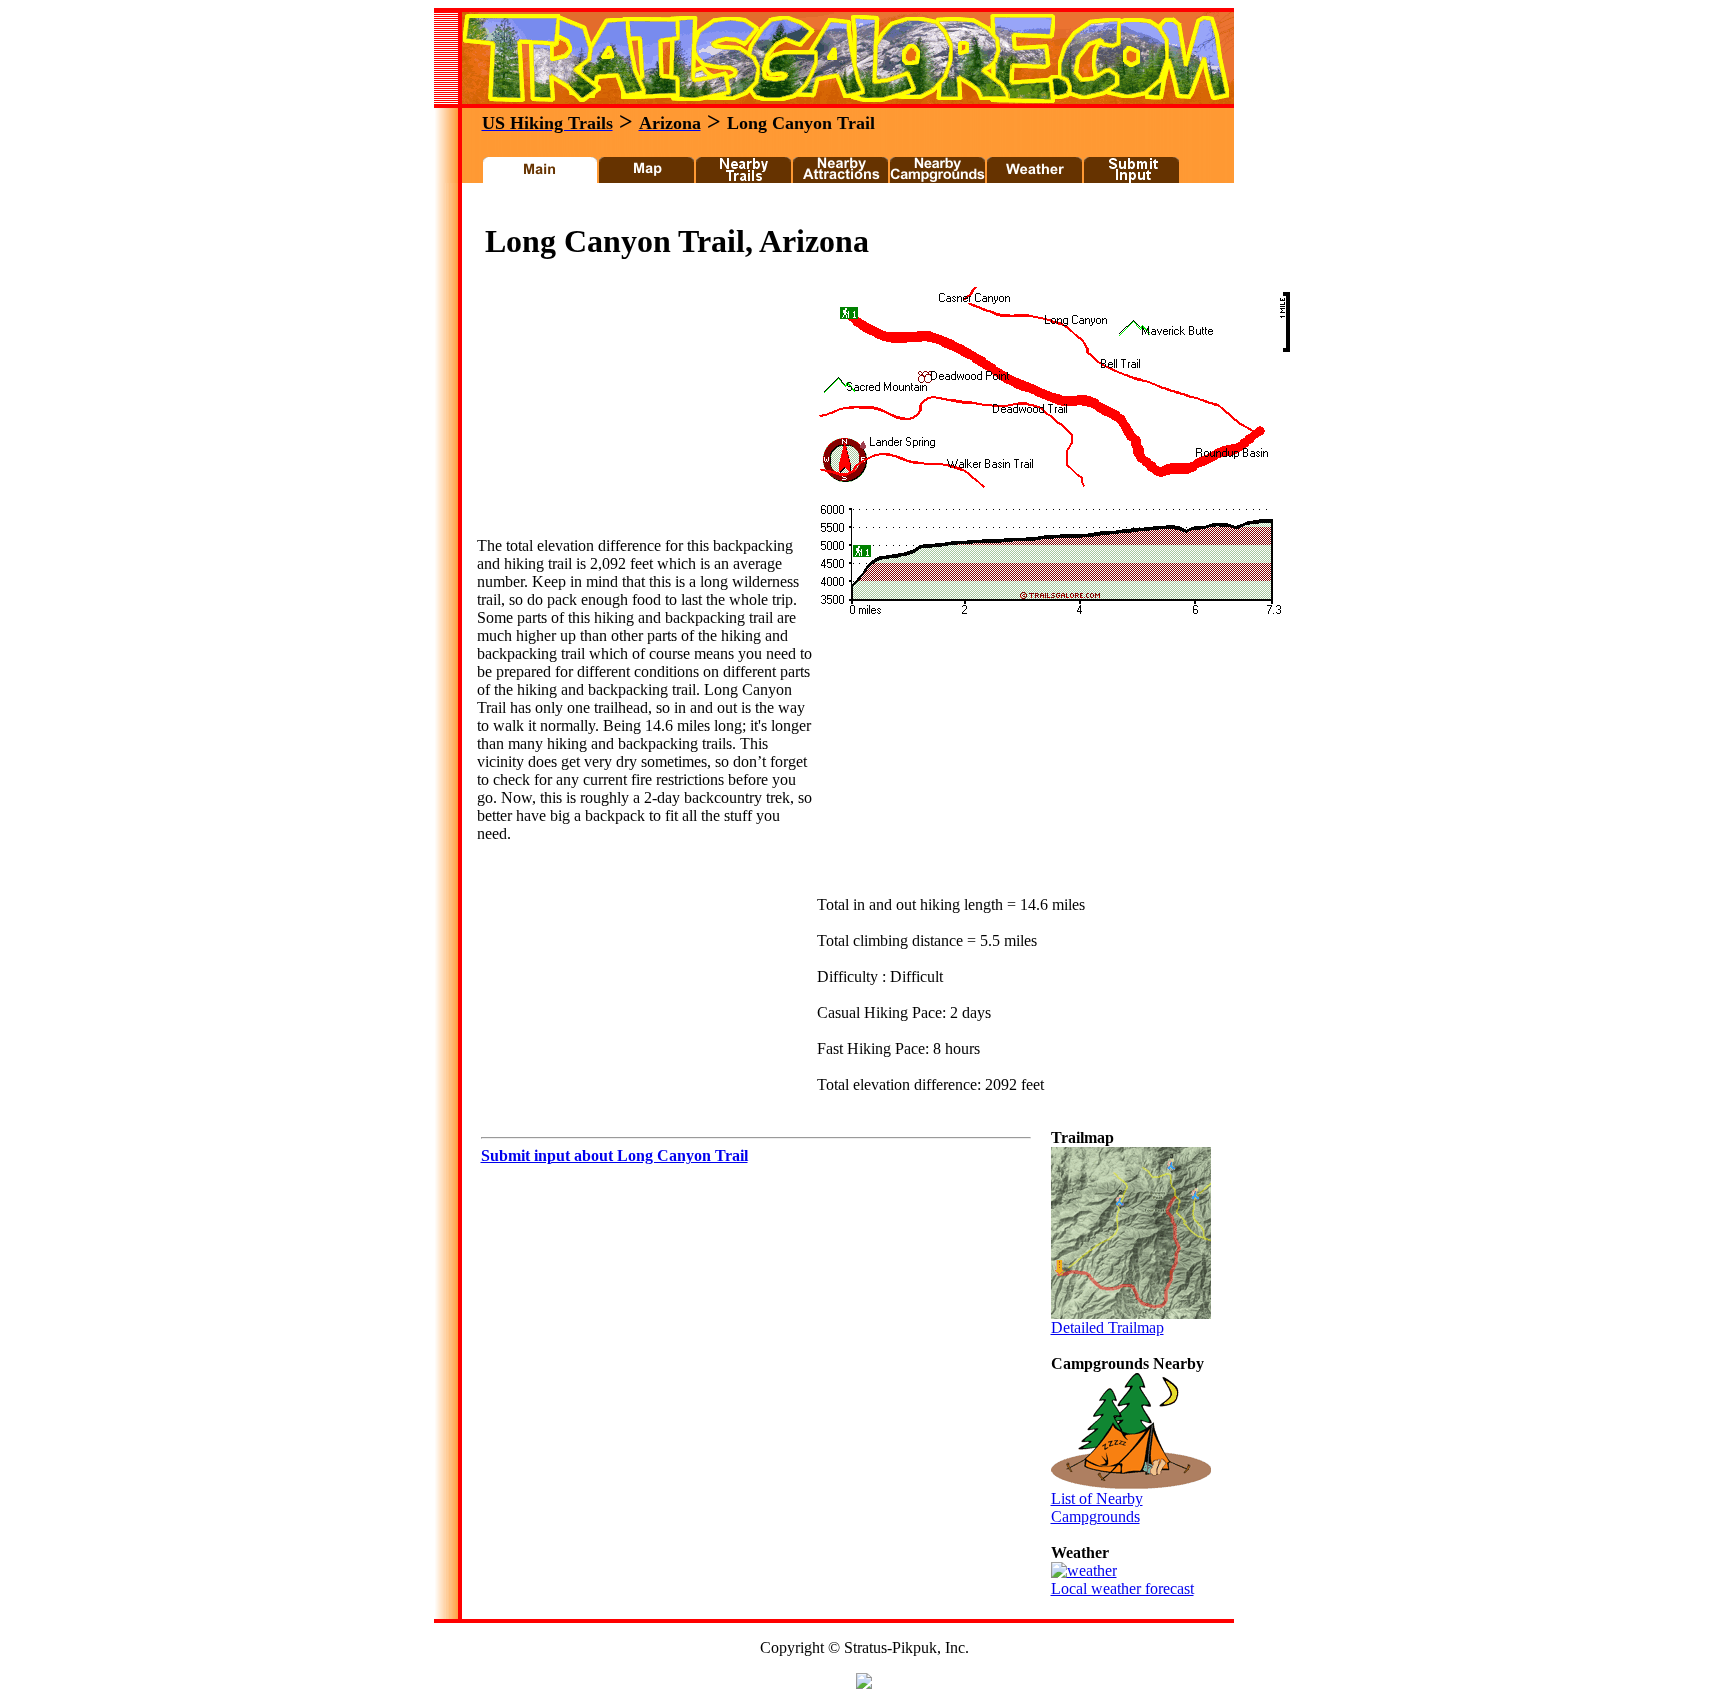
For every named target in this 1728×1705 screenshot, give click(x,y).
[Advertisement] (838, 208)
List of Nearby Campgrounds (1097, 1507)
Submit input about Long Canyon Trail (614, 1155)
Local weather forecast (1122, 1588)
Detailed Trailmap (1107, 1327)
